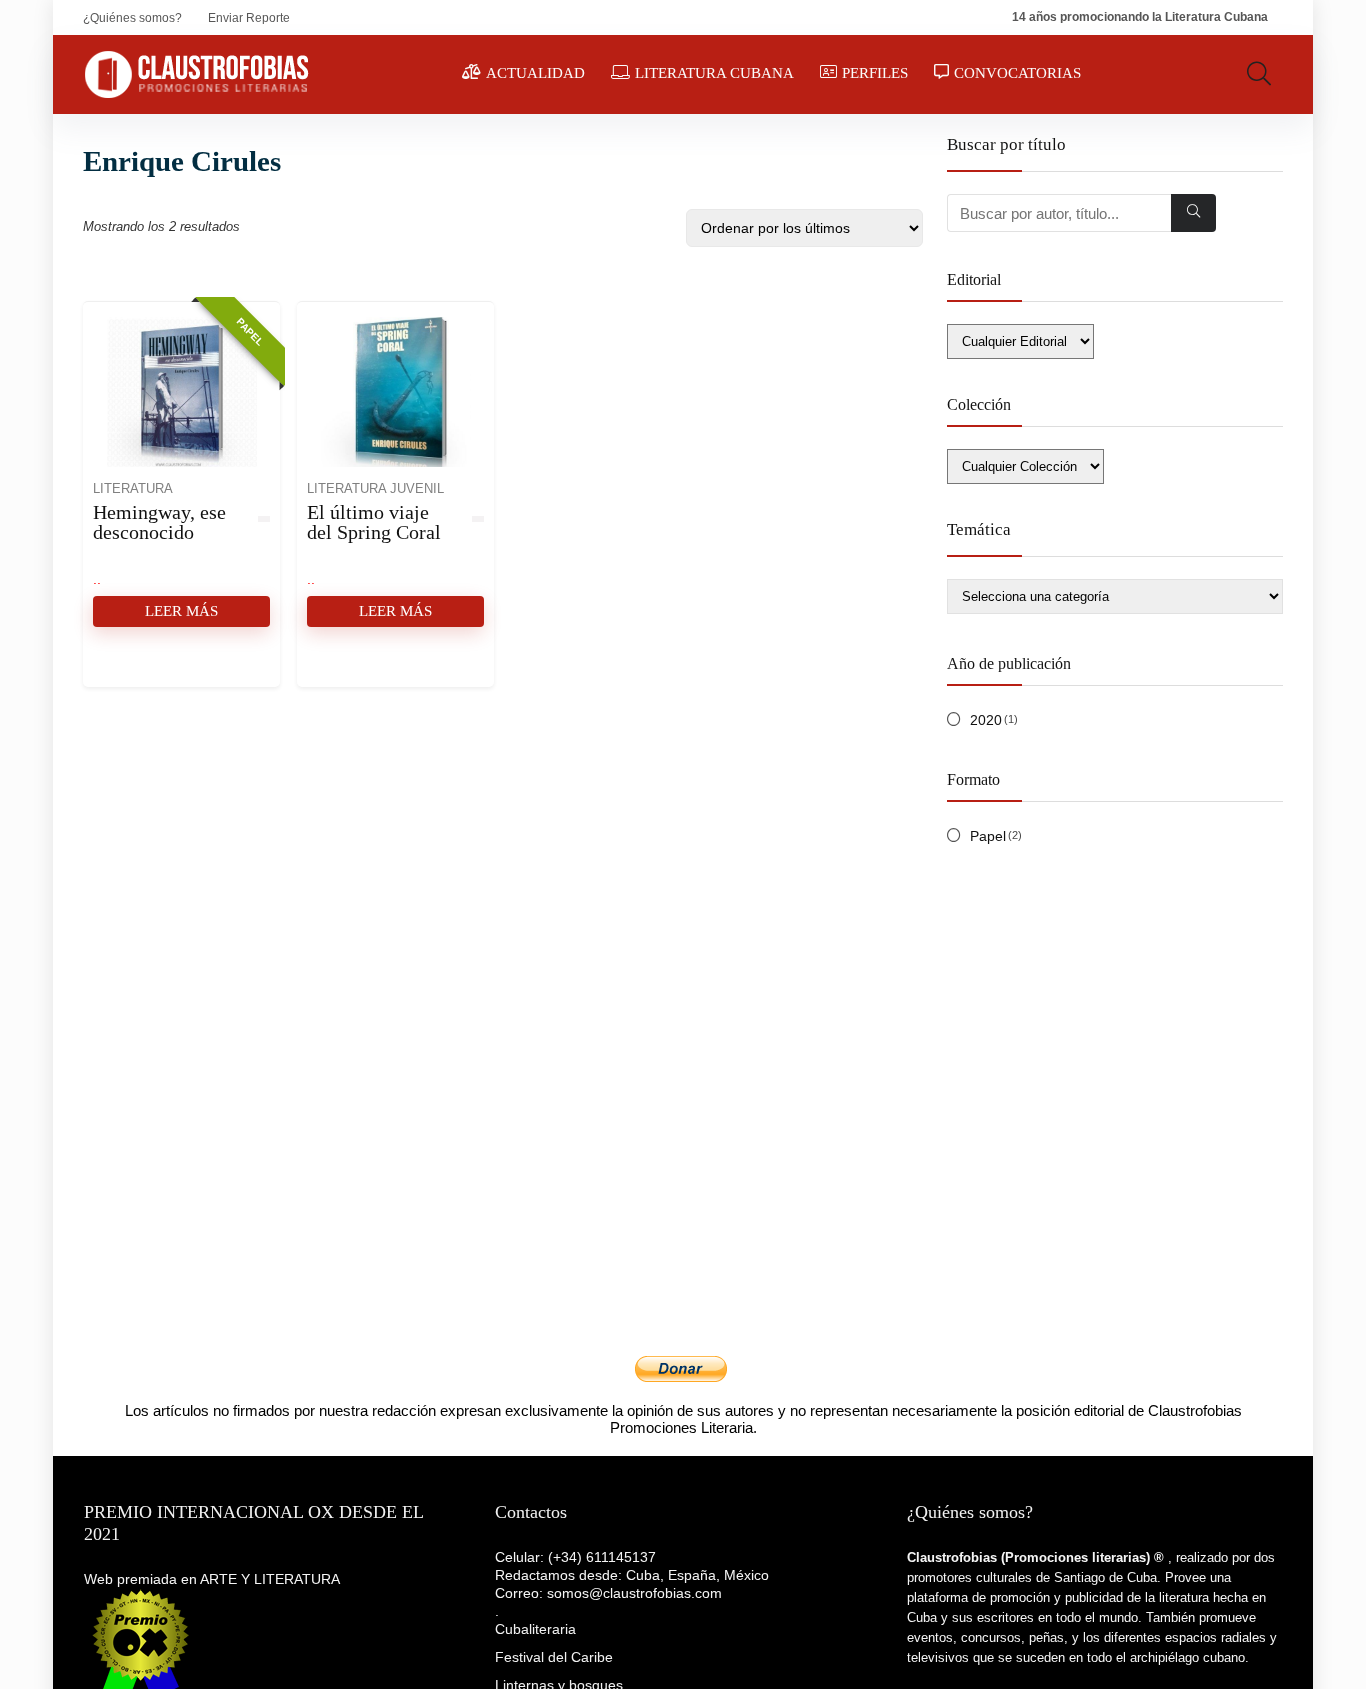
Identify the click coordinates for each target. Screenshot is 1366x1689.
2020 (986, 720)
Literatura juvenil (375, 489)
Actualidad (535, 73)
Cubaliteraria (535, 1629)
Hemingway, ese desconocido (159, 522)
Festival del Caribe (554, 1657)
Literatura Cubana (714, 73)
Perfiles (875, 73)
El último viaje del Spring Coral (374, 522)
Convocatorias (1017, 73)
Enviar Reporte (249, 18)
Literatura (133, 489)
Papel (988, 836)
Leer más (181, 611)
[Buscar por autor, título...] (1193, 213)
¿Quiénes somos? (132, 18)
